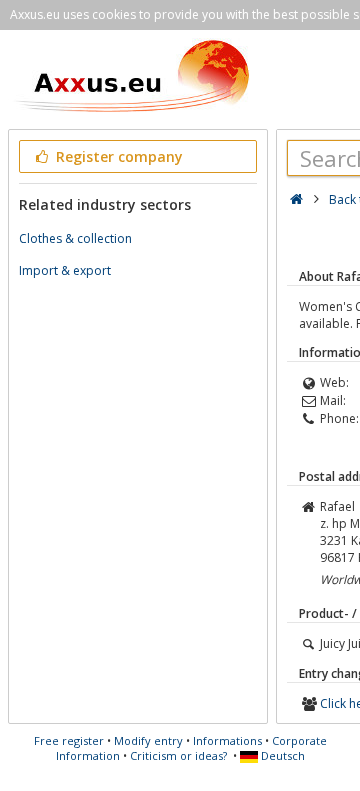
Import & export (65, 270)
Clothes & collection (75, 238)
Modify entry (148, 740)
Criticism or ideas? (178, 755)
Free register (69, 740)
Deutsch (281, 755)
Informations (227, 740)
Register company (117, 156)
